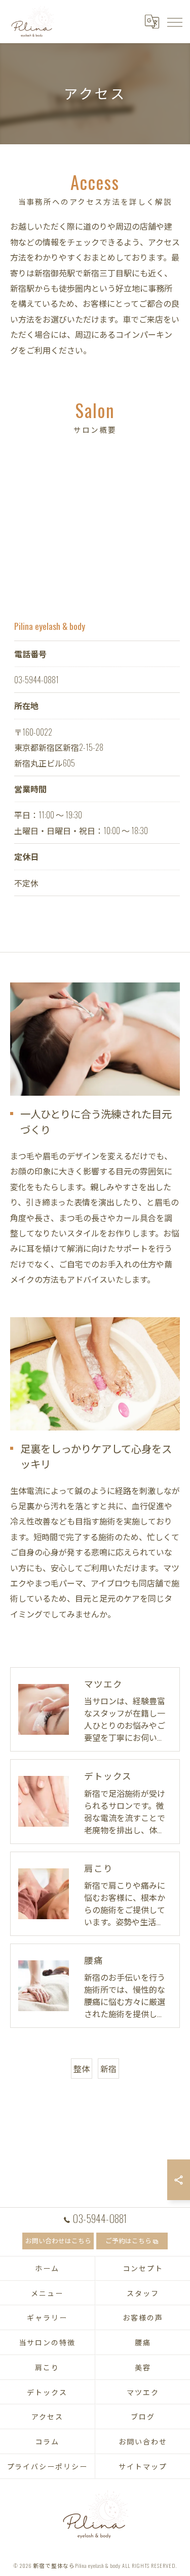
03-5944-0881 (36, 680)
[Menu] (174, 21)
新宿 (108, 2069)
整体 (82, 2069)
